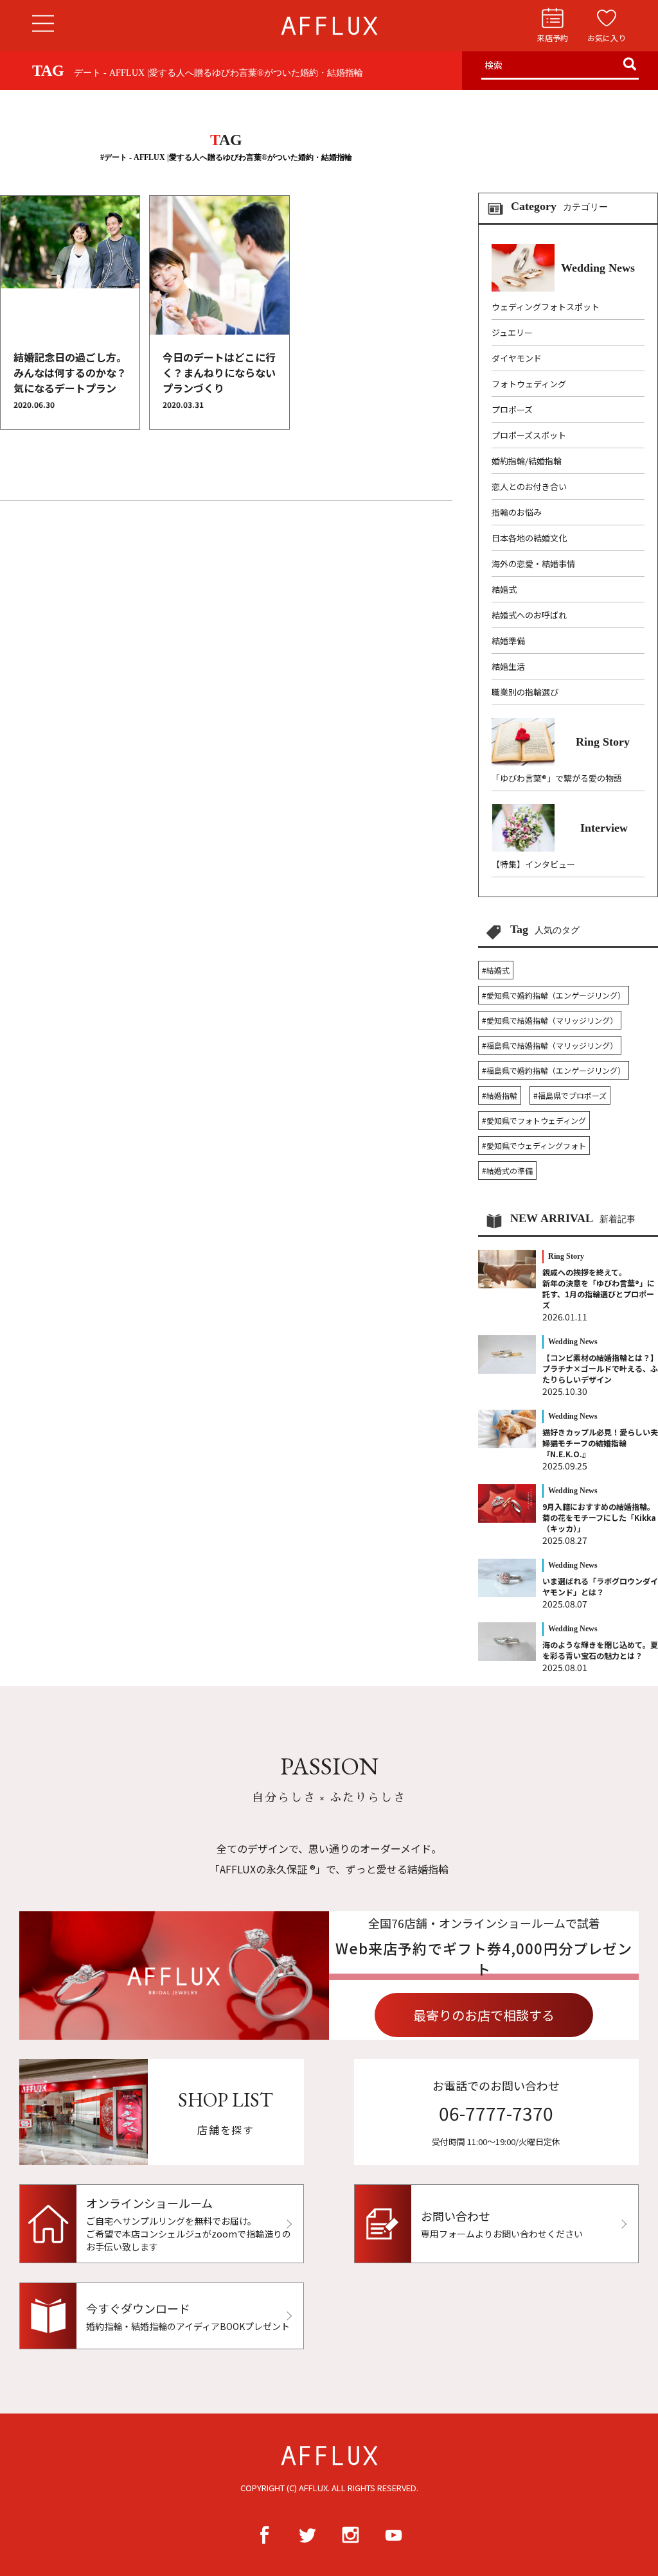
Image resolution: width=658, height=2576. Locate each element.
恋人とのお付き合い (529, 486)
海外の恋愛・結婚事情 (533, 564)
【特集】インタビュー (533, 864)
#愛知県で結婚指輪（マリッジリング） (550, 1020)
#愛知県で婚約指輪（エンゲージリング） (554, 995)
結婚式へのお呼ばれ (529, 615)
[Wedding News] (563, 288)
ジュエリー (512, 332)
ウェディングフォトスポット (546, 307)
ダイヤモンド (517, 358)
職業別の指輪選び (525, 692)
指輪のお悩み (517, 512)
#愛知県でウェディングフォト (534, 1145)
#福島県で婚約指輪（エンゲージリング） (554, 1070)
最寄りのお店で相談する (484, 2015)
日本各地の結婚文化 (529, 538)
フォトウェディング (529, 384)
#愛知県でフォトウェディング (534, 1120)
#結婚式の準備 (507, 1170)
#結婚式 (496, 970)
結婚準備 (508, 641)
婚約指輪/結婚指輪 (527, 461)
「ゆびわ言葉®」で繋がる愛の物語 (557, 778)
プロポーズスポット (529, 435)
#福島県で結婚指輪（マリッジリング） (550, 1045)
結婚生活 (508, 666)
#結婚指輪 (500, 1095)
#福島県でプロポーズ (570, 1095)
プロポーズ (512, 409)
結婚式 (504, 589)
